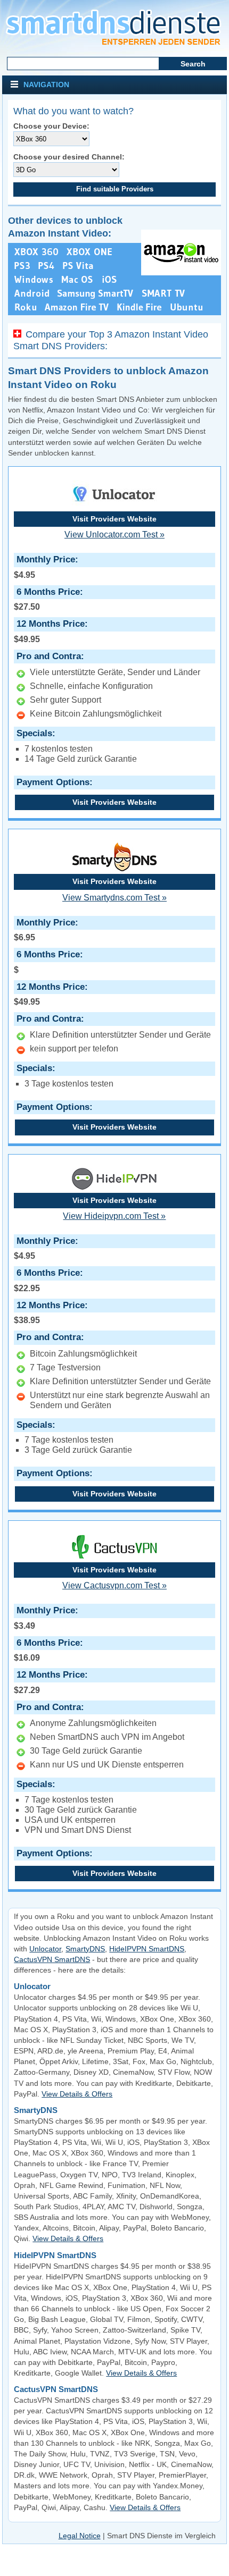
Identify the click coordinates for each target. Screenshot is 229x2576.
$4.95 (44, 567)
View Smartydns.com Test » (114, 898)
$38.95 (49, 1312)
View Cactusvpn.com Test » (114, 1585)
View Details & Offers (77, 2094)
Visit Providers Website (114, 519)
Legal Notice (80, 2536)
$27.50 (47, 599)
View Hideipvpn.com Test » (114, 1216)
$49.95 (49, 631)
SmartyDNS (85, 1949)
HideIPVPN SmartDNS (147, 1949)
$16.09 (47, 1650)
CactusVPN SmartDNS (52, 1959)
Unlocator (45, 1949)
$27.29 (49, 1682)
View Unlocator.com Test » (114, 534)
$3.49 (44, 1618)
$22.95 (47, 1280)
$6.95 (44, 930)
